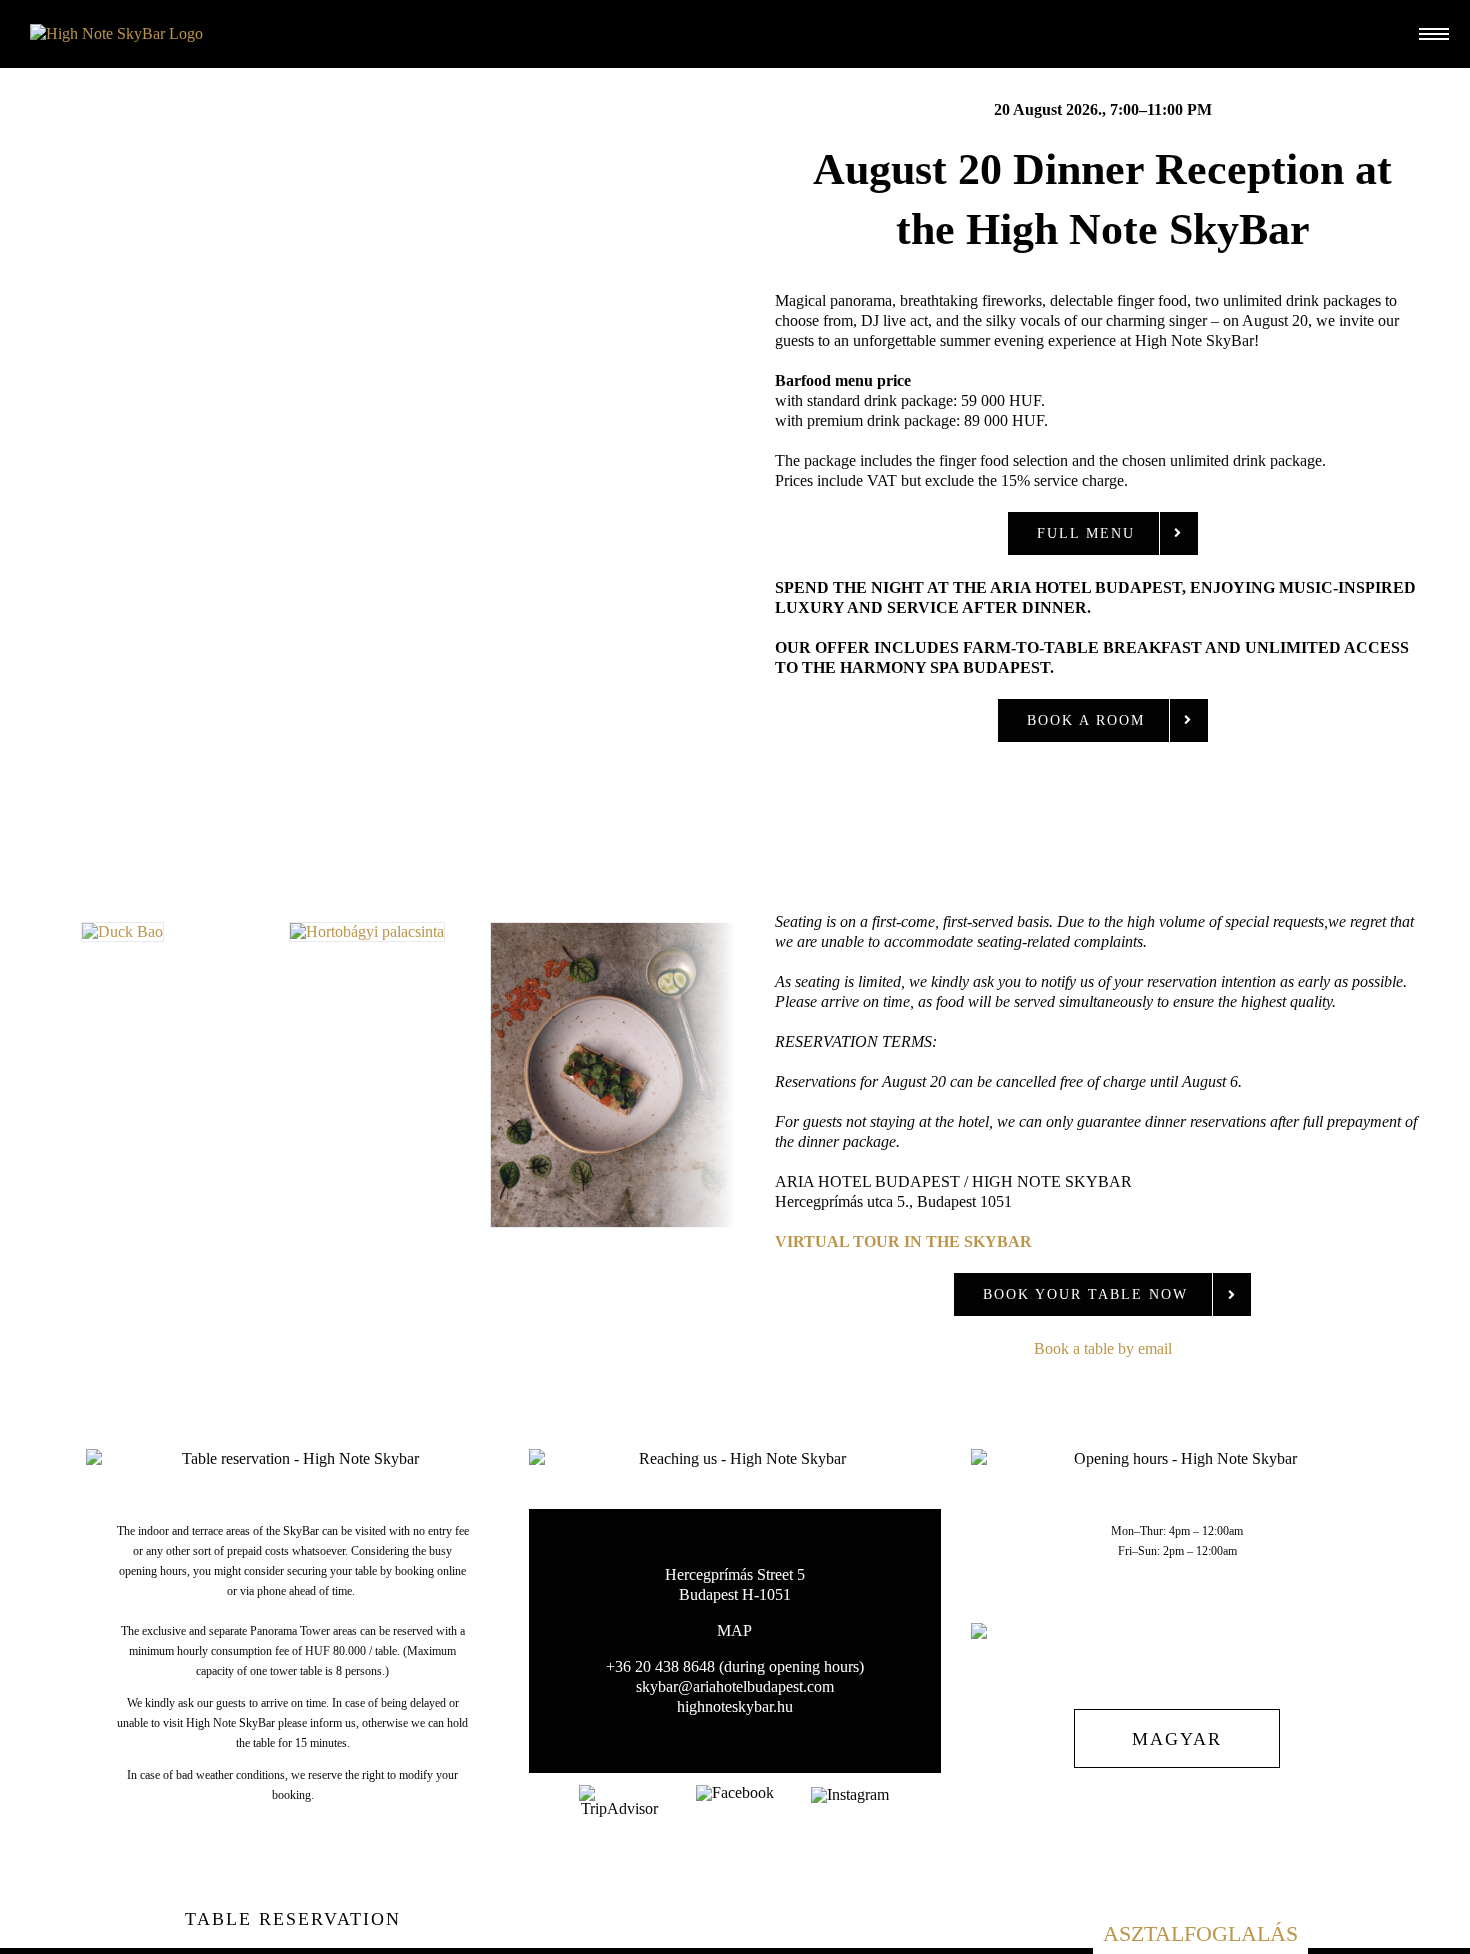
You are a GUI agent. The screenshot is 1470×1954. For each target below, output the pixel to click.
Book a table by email (1103, 1348)
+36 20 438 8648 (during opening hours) (735, 1666)
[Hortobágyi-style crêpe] (367, 931)
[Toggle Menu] (1429, 34)
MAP (734, 1630)
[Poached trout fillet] (612, 931)
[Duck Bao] (122, 931)
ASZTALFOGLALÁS (1200, 1933)
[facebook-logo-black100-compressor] (735, 1792)
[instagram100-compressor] (850, 1794)
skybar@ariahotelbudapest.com (735, 1686)
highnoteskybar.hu (735, 1706)
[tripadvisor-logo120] (620, 1792)
